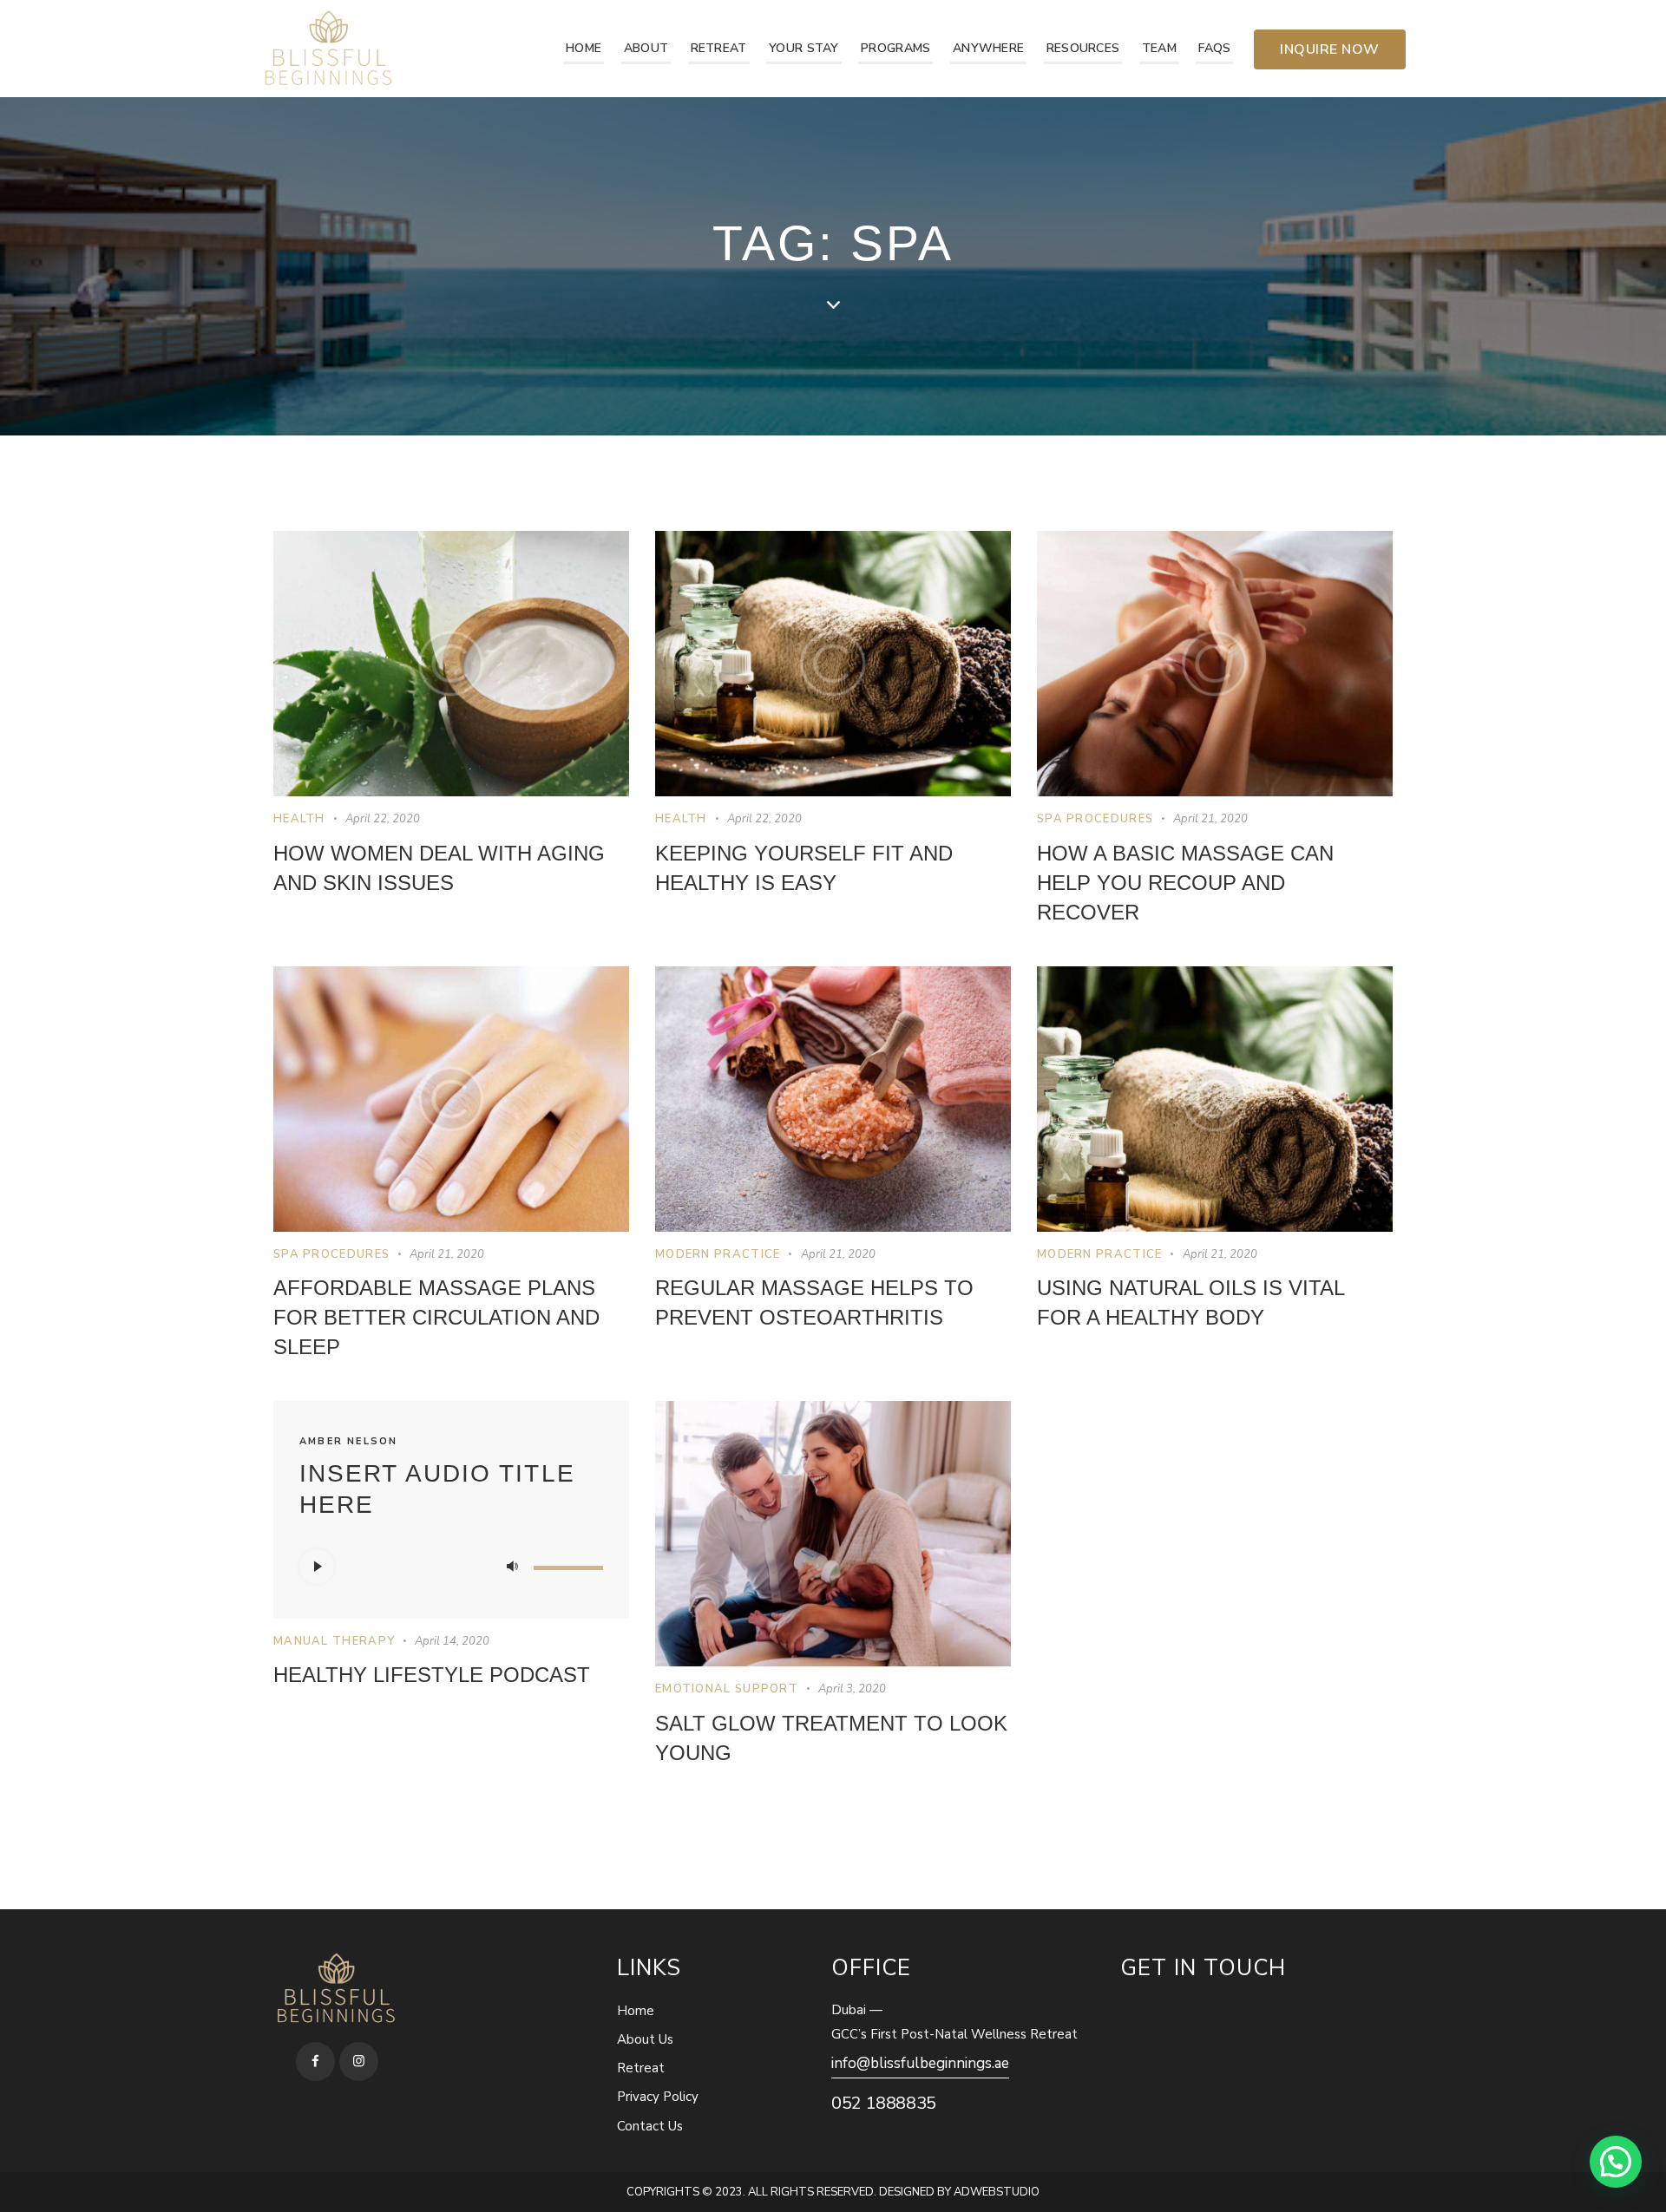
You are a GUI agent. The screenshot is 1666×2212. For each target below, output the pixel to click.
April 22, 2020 (383, 819)
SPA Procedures (1095, 819)
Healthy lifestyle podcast (432, 1675)
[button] (1616, 2162)
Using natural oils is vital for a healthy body (1190, 1302)
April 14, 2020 (452, 1641)
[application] (451, 1567)
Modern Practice (718, 1254)
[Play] (317, 1567)
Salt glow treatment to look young (831, 1738)
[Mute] (512, 1567)
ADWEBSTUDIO (997, 2192)
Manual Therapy (334, 1641)
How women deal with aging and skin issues (439, 868)
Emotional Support (727, 1689)
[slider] (568, 1565)
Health (299, 819)
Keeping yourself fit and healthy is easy (804, 868)
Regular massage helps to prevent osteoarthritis (814, 1302)
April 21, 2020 (1210, 819)
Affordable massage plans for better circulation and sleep (436, 1317)
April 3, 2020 (852, 1689)
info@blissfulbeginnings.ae (920, 2063)
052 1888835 (884, 2103)
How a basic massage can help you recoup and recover (1185, 883)
